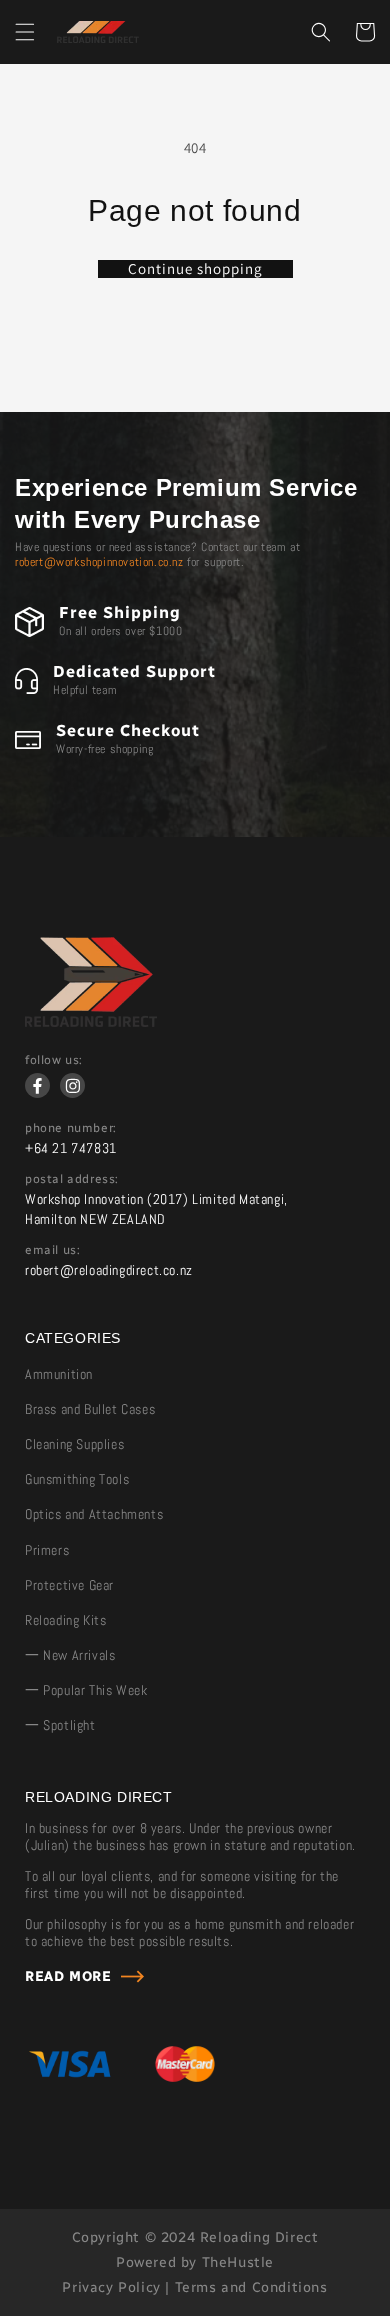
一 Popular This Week (86, 1690)
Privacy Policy (111, 2287)
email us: (52, 1250)
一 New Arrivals (70, 1655)
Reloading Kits (65, 1620)
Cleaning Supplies (74, 1444)
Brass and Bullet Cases (90, 1409)
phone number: (71, 1128)
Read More (68, 1976)
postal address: (72, 1179)
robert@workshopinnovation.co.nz (99, 562)
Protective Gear (69, 1585)
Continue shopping (195, 269)
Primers (47, 1550)
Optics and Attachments (94, 1514)
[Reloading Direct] (91, 1022)
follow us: (54, 1060)
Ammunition (59, 1374)
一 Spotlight (60, 1725)
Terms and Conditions (251, 2287)
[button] (25, 32)
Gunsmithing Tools (77, 1479)
